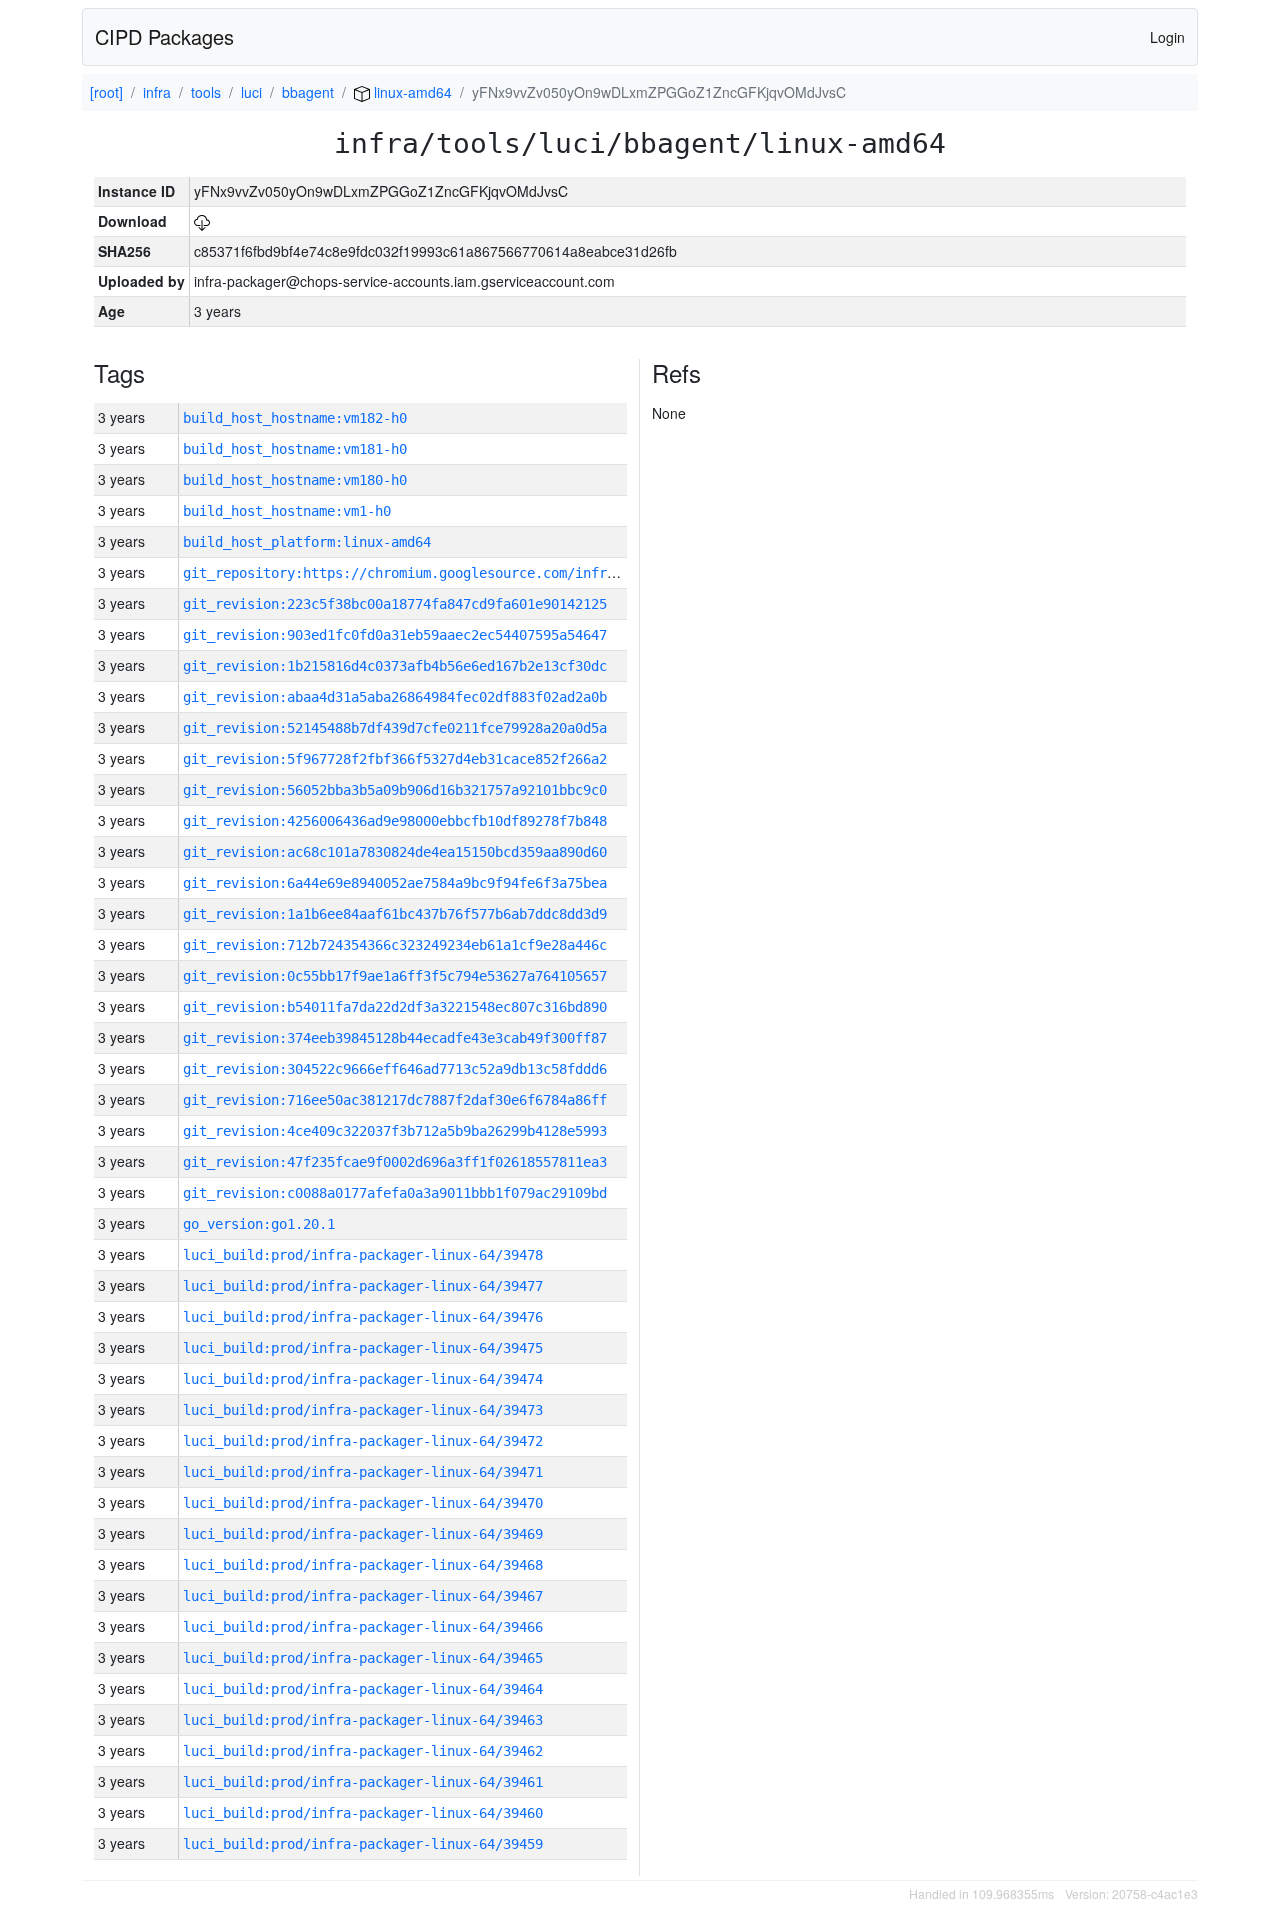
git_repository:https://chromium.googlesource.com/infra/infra (423, 573)
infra (157, 92)
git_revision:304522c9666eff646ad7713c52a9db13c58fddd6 (395, 1069)
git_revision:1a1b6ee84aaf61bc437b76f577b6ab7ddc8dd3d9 (395, 914)
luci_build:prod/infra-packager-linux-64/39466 (363, 1627)
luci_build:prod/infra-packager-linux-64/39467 (363, 1596)
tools (206, 92)
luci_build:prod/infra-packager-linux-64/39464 (363, 1689)
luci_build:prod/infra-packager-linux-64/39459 (363, 1844)
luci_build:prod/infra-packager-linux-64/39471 (363, 1472)
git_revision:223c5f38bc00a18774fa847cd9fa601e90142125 (395, 604)
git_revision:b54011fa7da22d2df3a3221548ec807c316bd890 (395, 1007)
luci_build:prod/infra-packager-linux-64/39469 (363, 1534)
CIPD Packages (164, 36)
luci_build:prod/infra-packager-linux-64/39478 (363, 1255)
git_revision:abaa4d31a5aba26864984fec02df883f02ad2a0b (395, 697)
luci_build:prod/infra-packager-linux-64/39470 (363, 1503)
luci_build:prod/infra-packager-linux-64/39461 (363, 1782)
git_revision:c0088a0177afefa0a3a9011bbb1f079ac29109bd (395, 1193)
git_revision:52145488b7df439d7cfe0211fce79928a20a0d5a (395, 728)
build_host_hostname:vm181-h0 (295, 449)
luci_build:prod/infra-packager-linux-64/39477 (363, 1286)
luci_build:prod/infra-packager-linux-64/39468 (363, 1565)
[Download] (202, 221)
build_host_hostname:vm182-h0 (295, 418)
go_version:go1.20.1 (259, 1224)
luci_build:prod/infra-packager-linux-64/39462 (363, 1751)
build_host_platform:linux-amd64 (307, 542)
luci (251, 92)
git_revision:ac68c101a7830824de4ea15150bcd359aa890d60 (395, 852)
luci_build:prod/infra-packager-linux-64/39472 (363, 1441)
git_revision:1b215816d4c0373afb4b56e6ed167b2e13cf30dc (395, 666)
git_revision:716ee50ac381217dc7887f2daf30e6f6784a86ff (395, 1100)
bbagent (308, 92)
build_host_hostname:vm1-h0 (287, 511)
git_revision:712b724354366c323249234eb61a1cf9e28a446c (395, 945)
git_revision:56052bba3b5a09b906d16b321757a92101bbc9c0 (395, 790)
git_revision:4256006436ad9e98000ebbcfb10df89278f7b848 (395, 821)
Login (1167, 37)
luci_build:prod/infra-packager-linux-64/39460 (363, 1813)
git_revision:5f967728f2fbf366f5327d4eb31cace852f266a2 (395, 759)
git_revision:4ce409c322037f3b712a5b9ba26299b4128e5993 (395, 1131)
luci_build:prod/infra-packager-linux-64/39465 (363, 1658)
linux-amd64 (411, 92)
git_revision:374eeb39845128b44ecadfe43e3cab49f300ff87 (395, 1038)
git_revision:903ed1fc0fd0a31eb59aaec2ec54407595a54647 (395, 635)
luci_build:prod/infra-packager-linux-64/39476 (363, 1317)
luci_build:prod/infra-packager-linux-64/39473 (363, 1410)
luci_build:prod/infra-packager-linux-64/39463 (363, 1720)
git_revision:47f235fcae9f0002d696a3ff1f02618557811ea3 (395, 1162)
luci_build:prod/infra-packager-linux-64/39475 (363, 1348)
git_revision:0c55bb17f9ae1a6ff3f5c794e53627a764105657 (395, 976)
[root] (106, 92)
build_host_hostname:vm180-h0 (295, 480)
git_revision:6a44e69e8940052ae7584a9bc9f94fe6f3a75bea (395, 883)
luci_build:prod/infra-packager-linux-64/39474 (363, 1379)
